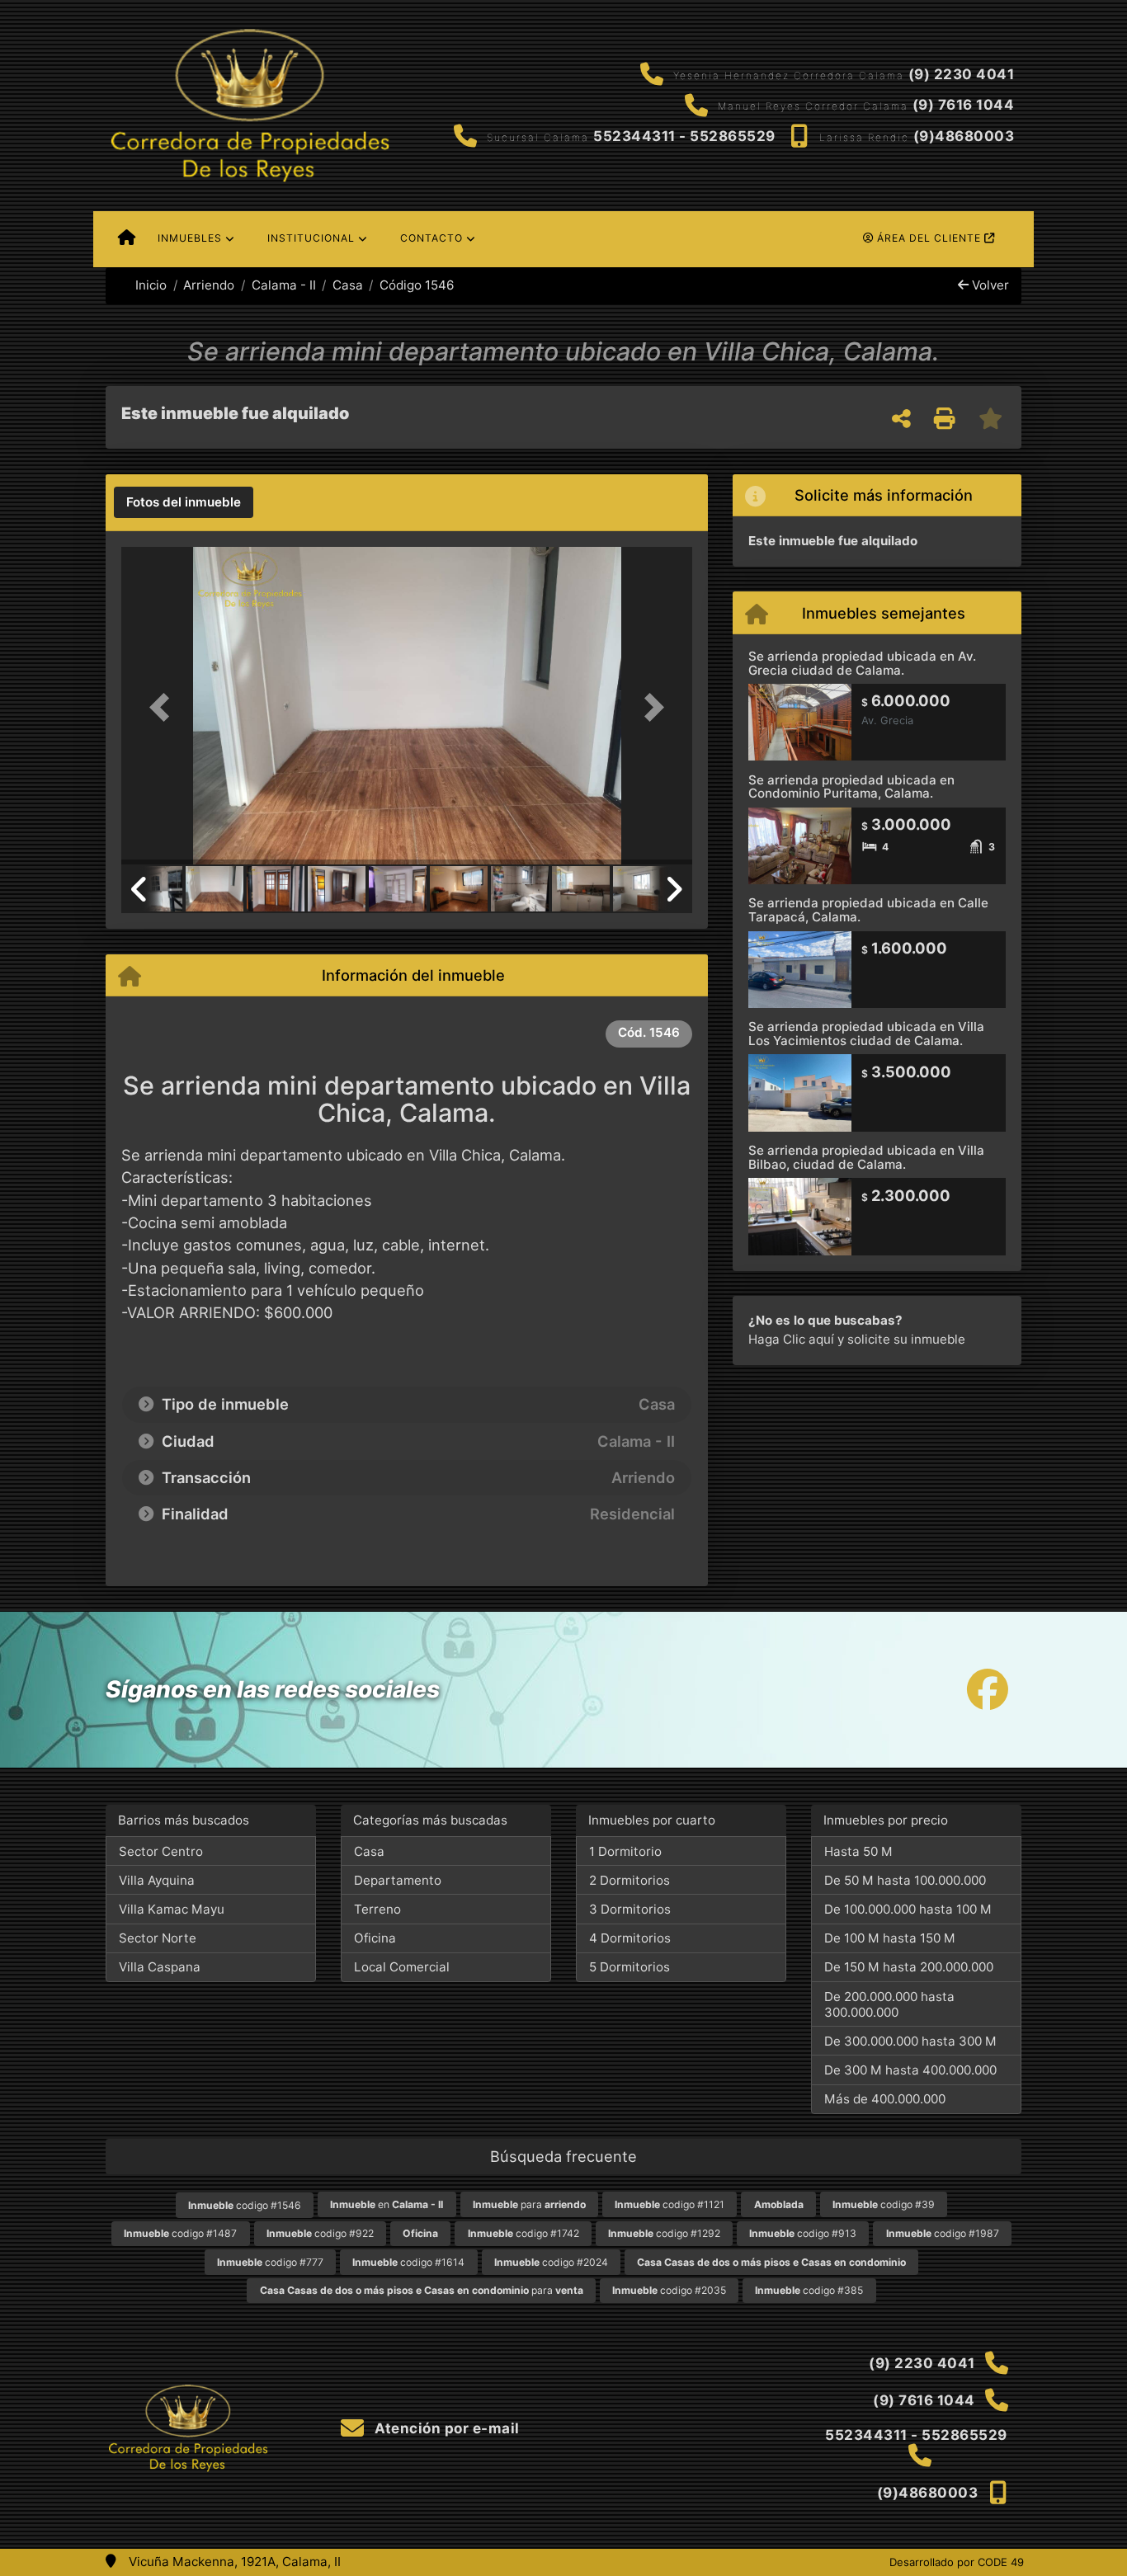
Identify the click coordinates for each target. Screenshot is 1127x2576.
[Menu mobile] (127, 239)
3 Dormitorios (630, 1909)
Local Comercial (402, 1967)
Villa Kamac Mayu (172, 1909)
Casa (348, 285)
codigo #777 (270, 2262)
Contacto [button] (431, 238)
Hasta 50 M (858, 1851)
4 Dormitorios (630, 1938)
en (387, 2204)
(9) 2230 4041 (962, 74)
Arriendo (209, 285)
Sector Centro (161, 1851)
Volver (989, 285)
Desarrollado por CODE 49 (957, 2562)
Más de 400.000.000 (885, 2099)
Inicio (149, 285)
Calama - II (283, 285)
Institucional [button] (311, 238)
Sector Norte (158, 1938)
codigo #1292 (664, 2233)
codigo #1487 (180, 2233)
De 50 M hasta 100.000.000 (905, 1880)
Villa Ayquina (157, 1880)
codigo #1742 (523, 2233)
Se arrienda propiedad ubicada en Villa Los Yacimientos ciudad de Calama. (866, 1034)
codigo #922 (320, 2233)
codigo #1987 (943, 2233)
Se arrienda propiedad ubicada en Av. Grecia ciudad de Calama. (862, 663)
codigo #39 (884, 2204)
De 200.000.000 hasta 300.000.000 (889, 2004)
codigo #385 (809, 2290)
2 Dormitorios (630, 1880)
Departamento (398, 1880)
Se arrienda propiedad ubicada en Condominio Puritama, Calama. (851, 787)
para (529, 2204)
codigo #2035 (669, 2290)
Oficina (375, 1938)
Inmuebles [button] (190, 238)
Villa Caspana (160, 1967)
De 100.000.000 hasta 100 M (908, 1909)
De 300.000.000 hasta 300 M (910, 2041)
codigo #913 (803, 2233)
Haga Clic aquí (791, 1339)
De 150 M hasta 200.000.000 (909, 1967)
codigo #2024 (551, 2262)
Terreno (377, 1909)
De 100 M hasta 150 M (890, 1938)
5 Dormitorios (630, 1967)
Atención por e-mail (446, 2428)
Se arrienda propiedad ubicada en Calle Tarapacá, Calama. (868, 910)
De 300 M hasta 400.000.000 (910, 2070)
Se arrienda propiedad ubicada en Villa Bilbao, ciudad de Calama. (866, 1157)
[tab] (184, 502)
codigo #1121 (670, 2204)
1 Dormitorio (625, 1851)
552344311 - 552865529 (684, 136)
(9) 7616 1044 (964, 105)
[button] (164, 707)
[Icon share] (988, 1690)
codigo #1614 (408, 2262)
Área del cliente (929, 238)
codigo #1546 (245, 2205)
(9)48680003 (964, 136)
